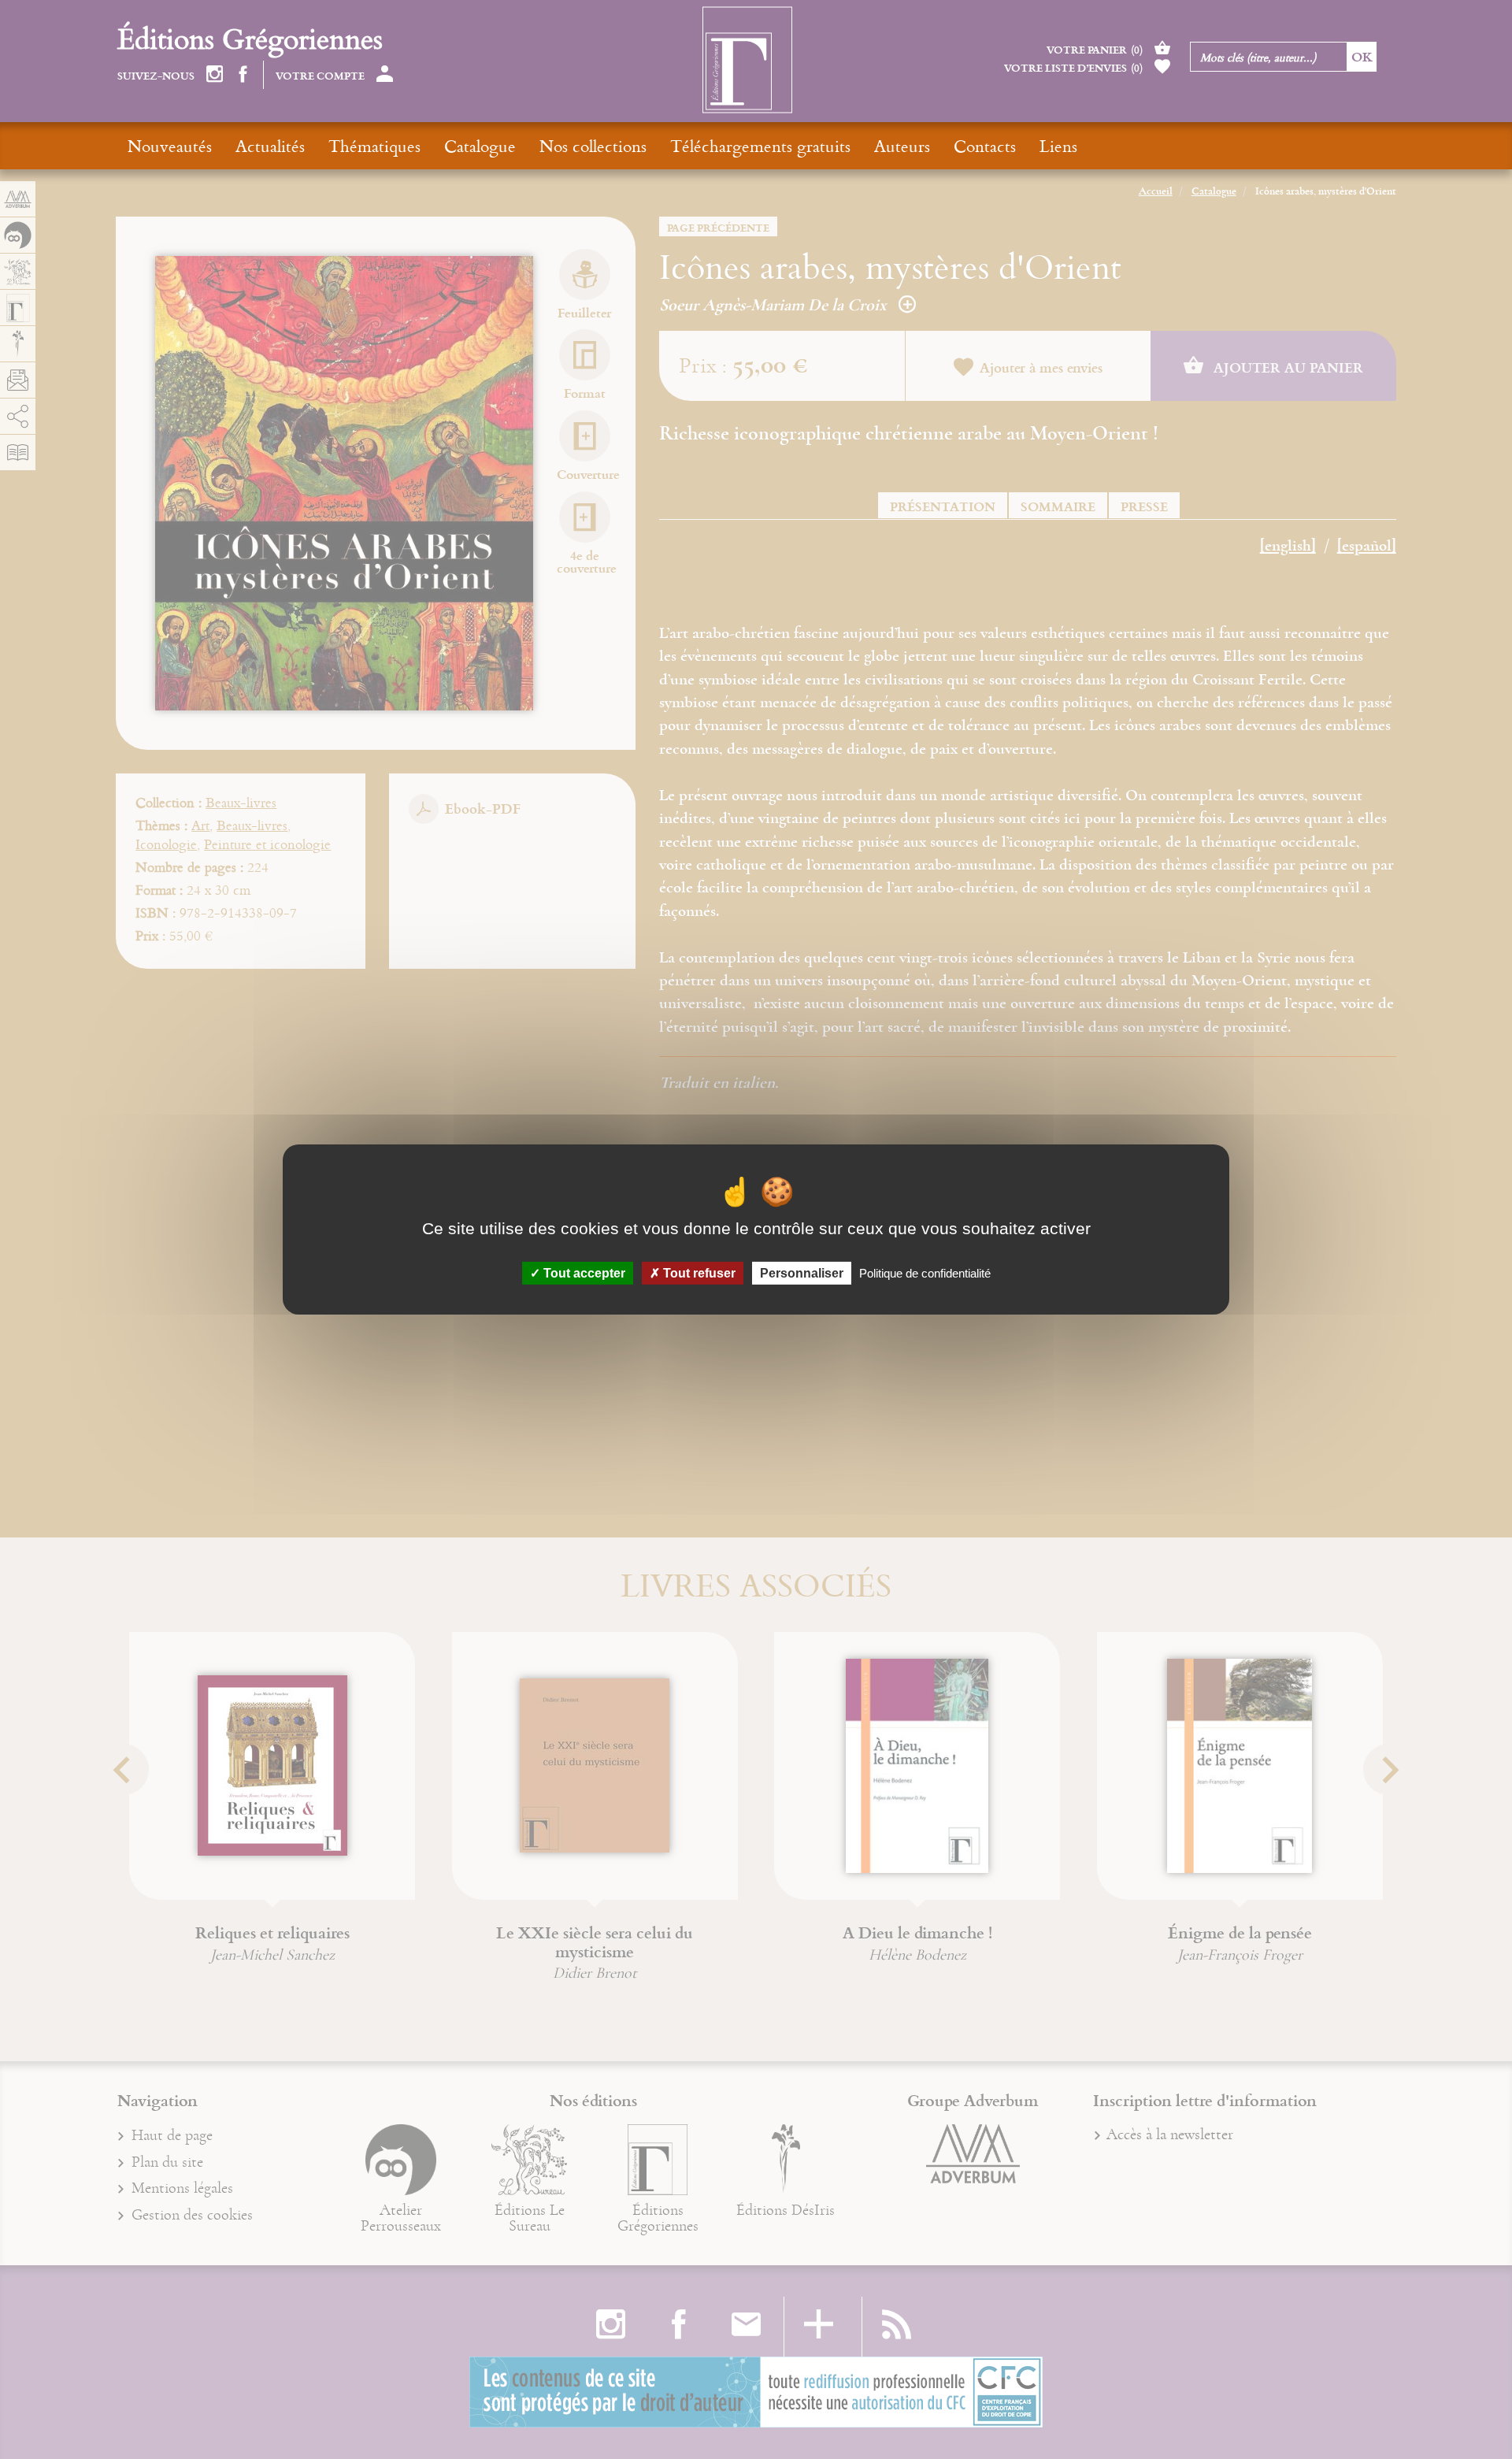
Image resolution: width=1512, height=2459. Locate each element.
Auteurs (902, 146)
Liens (1058, 146)
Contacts (985, 146)
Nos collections (593, 146)
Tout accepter (583, 1273)
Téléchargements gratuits (760, 146)
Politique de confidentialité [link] (925, 1273)
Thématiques (374, 146)
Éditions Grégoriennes (250, 38)
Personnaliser (802, 1273)
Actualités (270, 146)
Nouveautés (170, 146)
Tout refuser (698, 1273)
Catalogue (480, 146)
